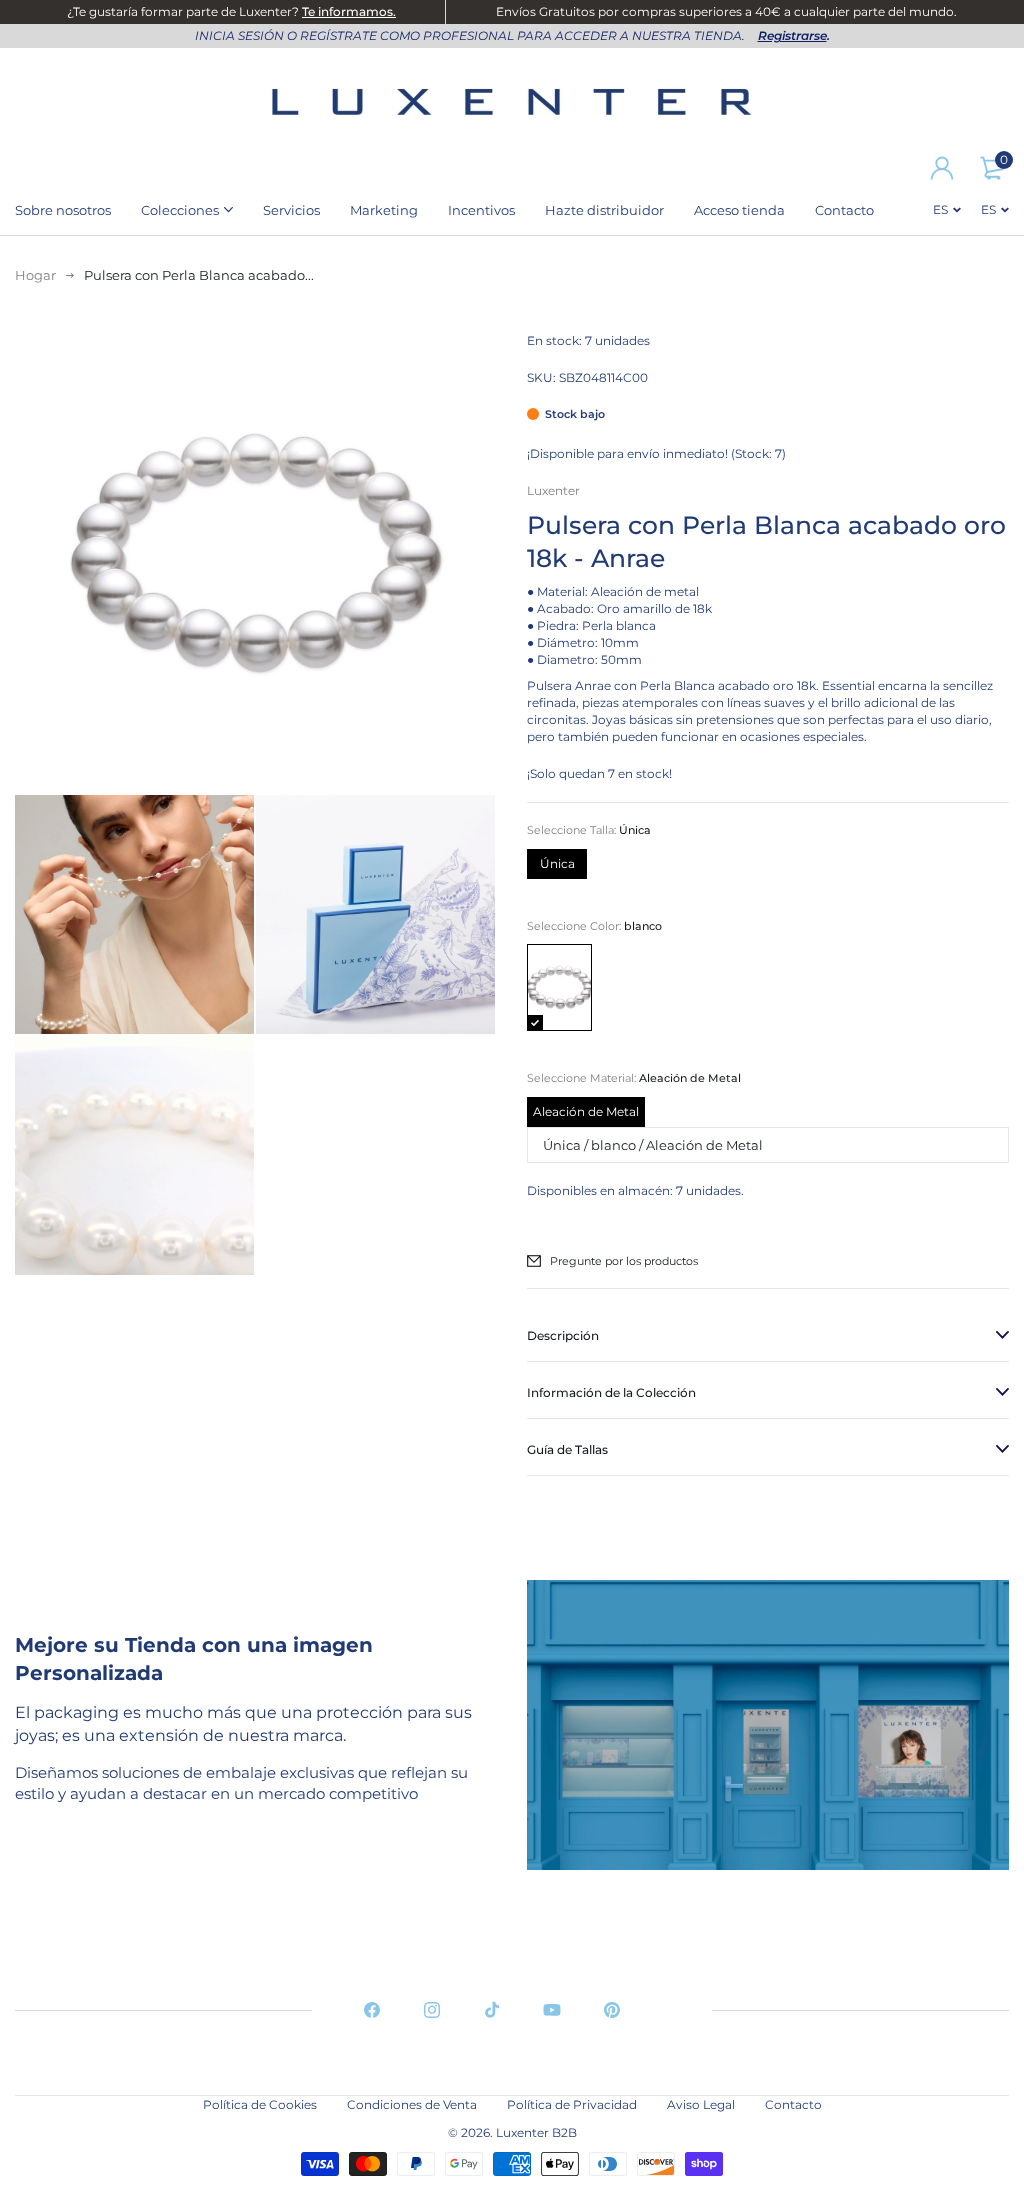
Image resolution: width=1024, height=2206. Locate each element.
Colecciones (180, 210)
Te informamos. (349, 11)
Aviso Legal (701, 2104)
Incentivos (481, 210)
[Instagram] (432, 2010)
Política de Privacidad (572, 2104)
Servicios (291, 210)
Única (557, 863)
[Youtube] (552, 2010)
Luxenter (553, 490)
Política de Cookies (260, 2104)
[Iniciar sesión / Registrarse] (942, 168)
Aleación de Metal (586, 1111)
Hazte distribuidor (604, 210)
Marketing (384, 210)
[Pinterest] (612, 2010)
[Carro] (992, 168)
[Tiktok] (492, 2010)
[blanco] (559, 987)
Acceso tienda (739, 210)
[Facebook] (372, 2010)
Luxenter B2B (536, 2132)
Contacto (844, 210)
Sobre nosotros (63, 210)
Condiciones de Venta (412, 2104)
